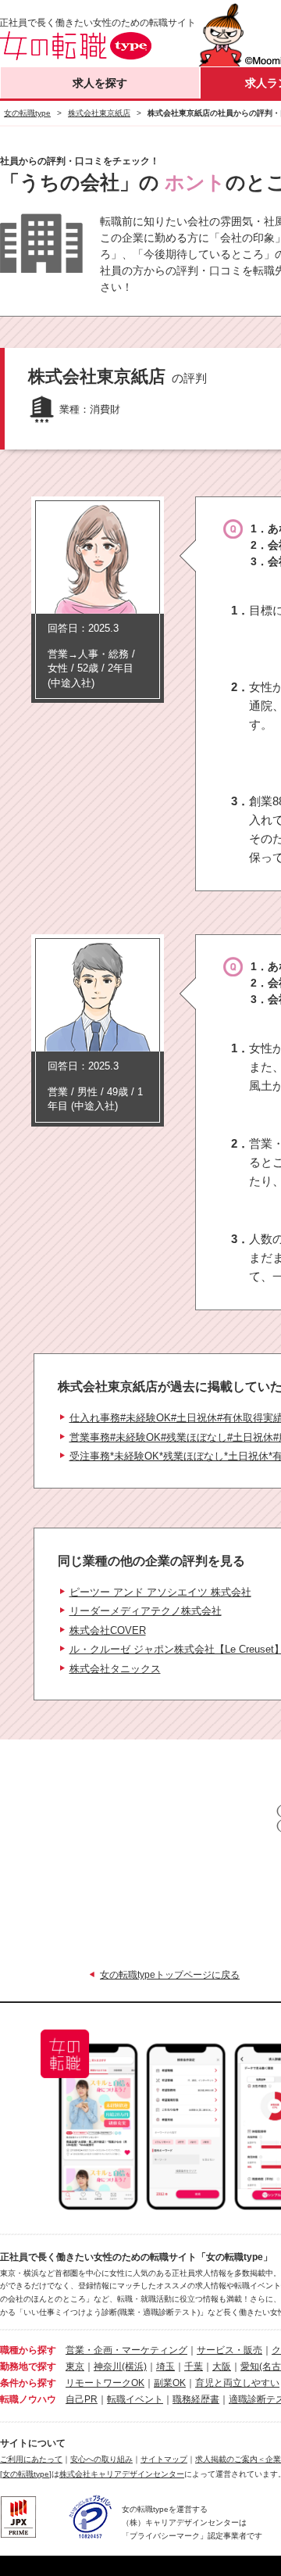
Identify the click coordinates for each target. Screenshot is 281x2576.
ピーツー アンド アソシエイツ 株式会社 (160, 1592)
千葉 (194, 2366)
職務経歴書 (196, 2399)
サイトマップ (164, 2459)
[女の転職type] (26, 2474)
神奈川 (108, 2366)
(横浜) (134, 2366)
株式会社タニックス (115, 1669)
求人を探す (100, 83)
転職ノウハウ (28, 2399)
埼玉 (165, 2366)
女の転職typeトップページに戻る (170, 1975)
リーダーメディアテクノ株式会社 (146, 1611)
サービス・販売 (229, 2350)
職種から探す (28, 2350)
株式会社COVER (108, 1630)
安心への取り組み (101, 2459)
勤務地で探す (28, 2366)
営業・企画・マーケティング (126, 2350)
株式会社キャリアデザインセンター (122, 2474)
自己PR (82, 2399)
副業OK (170, 2383)
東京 (75, 2366)
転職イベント (135, 2399)
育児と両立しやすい (237, 2383)
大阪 (222, 2366)
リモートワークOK (105, 2383)
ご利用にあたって (31, 2459)
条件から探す (28, 2383)
